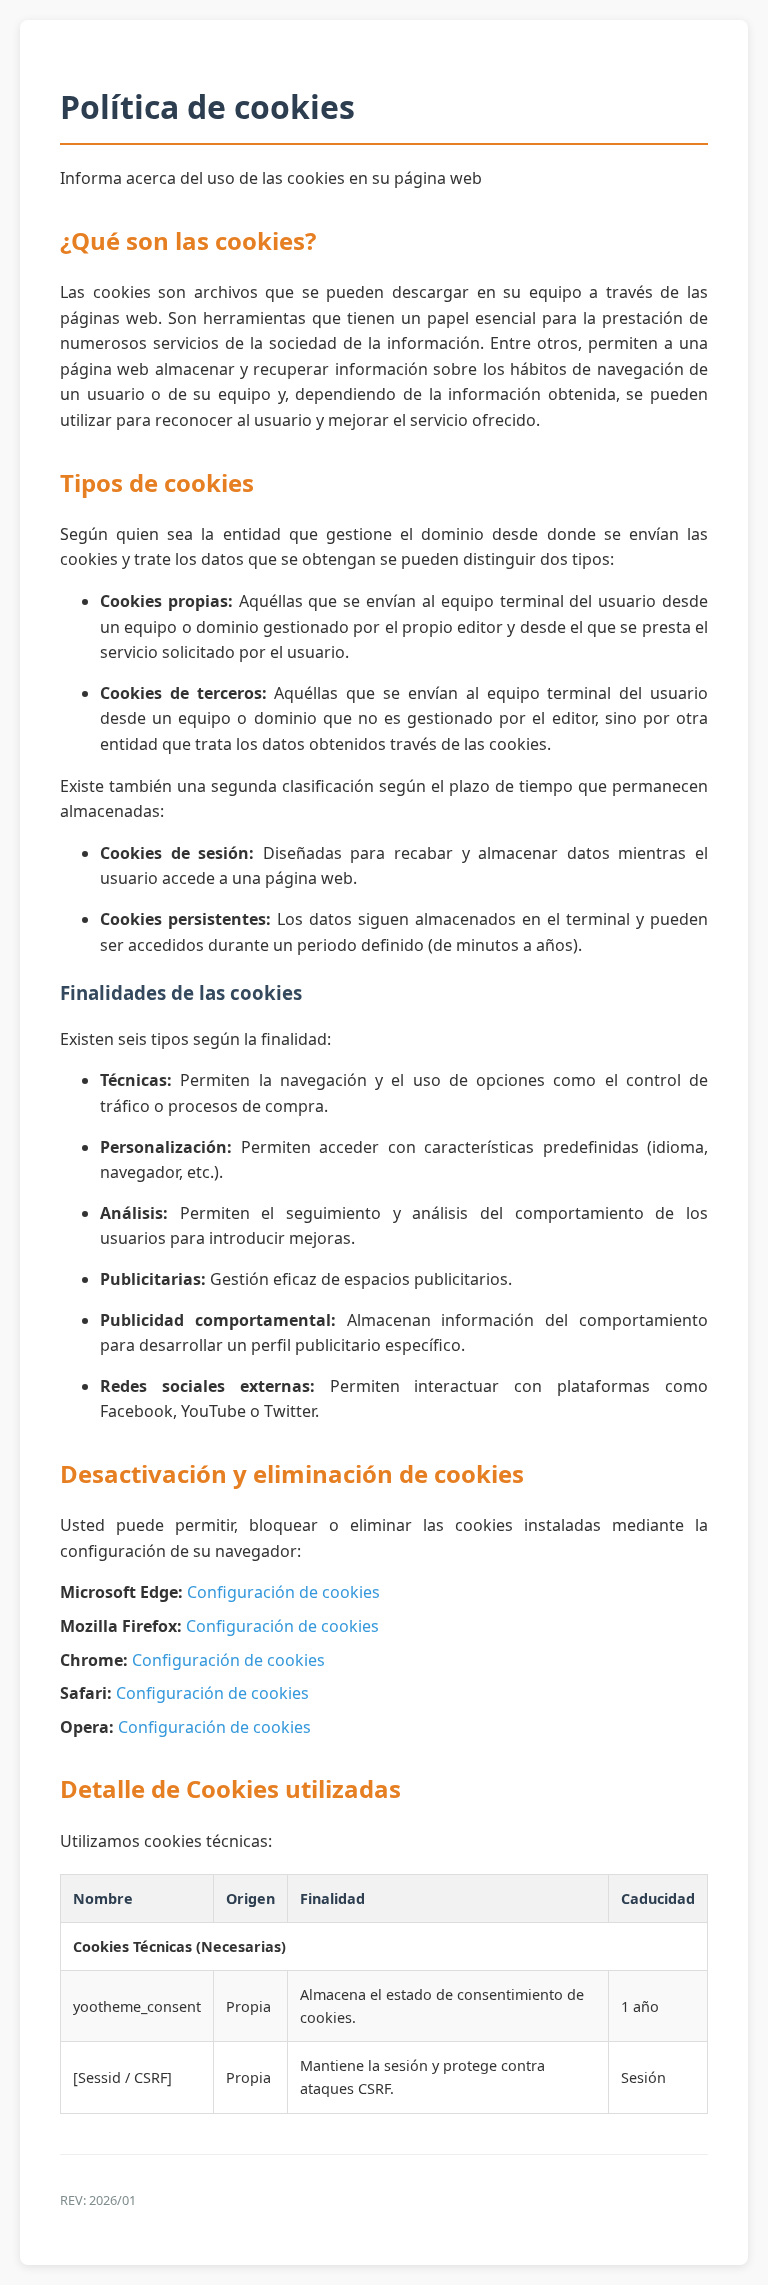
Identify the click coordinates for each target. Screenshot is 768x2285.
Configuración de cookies (283, 1592)
